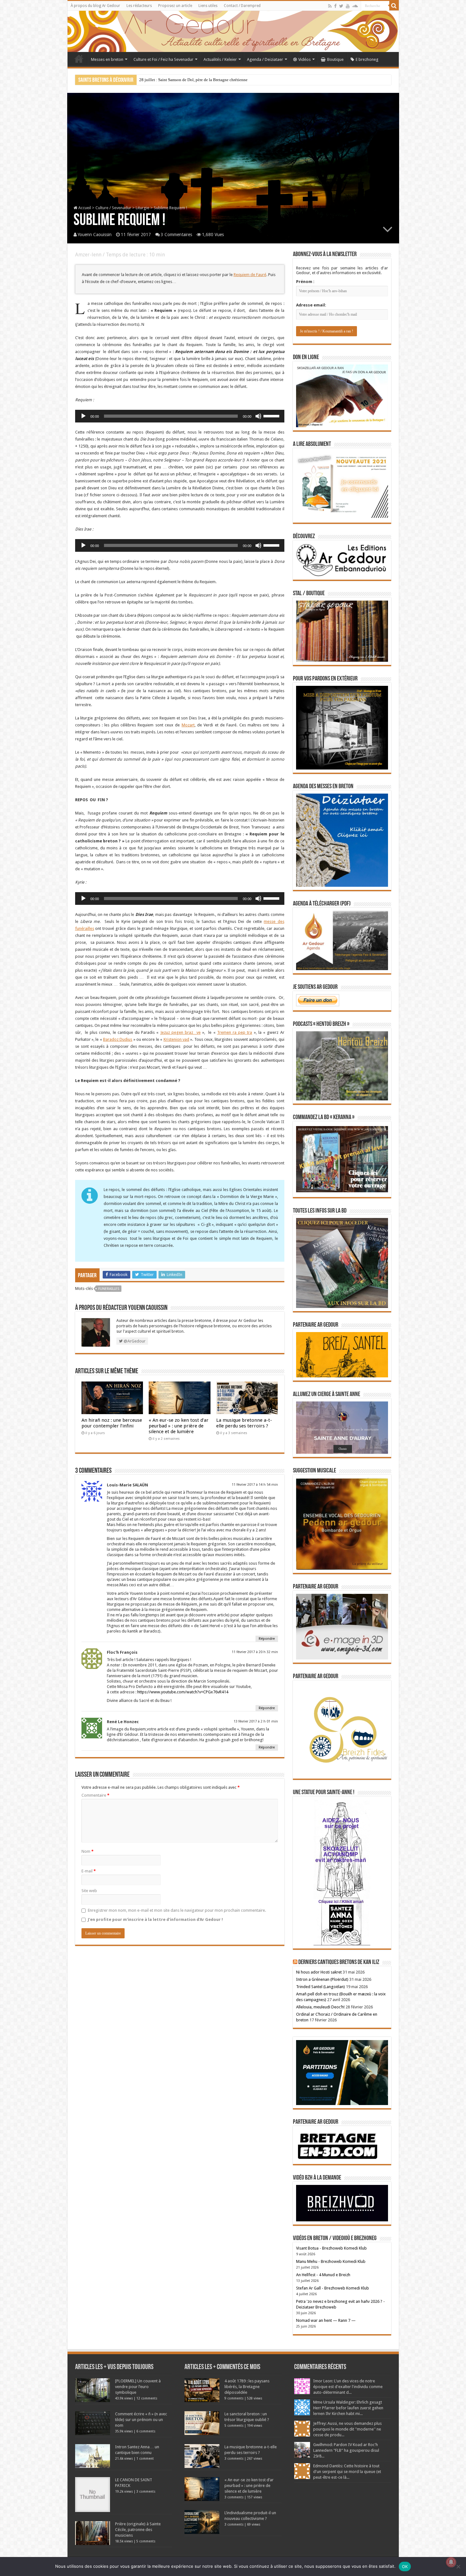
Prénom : (305, 282)
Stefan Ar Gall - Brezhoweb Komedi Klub (333, 2288)
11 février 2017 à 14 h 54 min (255, 1485)
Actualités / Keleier (220, 59)
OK (405, 2566)
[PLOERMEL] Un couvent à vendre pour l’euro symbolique (138, 2387)
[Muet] (258, 416)
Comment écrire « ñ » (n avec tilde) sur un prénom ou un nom (141, 2420)
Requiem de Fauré (250, 275)
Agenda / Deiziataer (265, 59)
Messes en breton (107, 59)
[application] (180, 416)
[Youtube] (348, 6)
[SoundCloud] (355, 6)
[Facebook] (335, 6)
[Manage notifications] (451, 2562)
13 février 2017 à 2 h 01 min (256, 1721)
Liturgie (142, 208)
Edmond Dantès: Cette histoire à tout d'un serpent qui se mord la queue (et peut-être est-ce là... (347, 2472)
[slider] (272, 415)
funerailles (109, 1289)
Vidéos (304, 59)
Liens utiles (208, 6)
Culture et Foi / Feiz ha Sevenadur (163, 59)
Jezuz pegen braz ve (181, 1032)
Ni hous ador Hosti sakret (319, 1972)
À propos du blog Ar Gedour (95, 6)
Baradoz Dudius (118, 1039)
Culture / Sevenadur (113, 208)
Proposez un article (175, 6)
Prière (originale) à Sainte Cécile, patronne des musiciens (138, 2530)
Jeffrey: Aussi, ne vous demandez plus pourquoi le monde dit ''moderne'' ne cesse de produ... (347, 2429)
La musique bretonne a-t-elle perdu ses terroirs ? (244, 1423)
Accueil (79, 59)
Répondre (267, 1639)
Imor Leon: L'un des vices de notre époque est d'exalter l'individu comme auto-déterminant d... (348, 2387)
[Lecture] (83, 416)
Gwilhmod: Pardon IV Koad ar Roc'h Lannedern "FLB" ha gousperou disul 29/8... (346, 2450)
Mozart (188, 725)
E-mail (89, 1871)
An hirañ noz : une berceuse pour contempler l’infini (112, 1423)
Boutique (335, 59)
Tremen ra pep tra (235, 1032)
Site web (89, 1891)
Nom (87, 1851)
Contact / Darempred (242, 6)
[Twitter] (341, 6)
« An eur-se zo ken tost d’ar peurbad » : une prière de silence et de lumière (179, 1426)
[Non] (458, 2566)
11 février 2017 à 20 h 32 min (255, 1652)
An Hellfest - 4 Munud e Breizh (323, 2275)
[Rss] (330, 6)
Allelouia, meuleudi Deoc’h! (320, 2007)
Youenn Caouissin (95, 235)
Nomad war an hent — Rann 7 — (326, 2320)
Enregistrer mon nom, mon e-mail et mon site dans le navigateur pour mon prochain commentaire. (177, 1910)
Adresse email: (311, 305)
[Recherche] (394, 6)
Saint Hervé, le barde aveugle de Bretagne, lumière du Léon (190, 80)
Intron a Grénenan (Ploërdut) (322, 1979)
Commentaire (95, 1795)
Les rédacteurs (139, 6)
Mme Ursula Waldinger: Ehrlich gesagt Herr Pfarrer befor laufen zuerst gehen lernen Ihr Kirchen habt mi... (348, 2408)
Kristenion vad (176, 1039)
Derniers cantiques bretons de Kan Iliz (339, 1962)
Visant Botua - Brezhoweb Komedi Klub (331, 2248)
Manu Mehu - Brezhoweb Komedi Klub (331, 2261)
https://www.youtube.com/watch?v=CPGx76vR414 (183, 1692)
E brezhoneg (367, 59)
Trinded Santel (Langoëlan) (320, 1987)
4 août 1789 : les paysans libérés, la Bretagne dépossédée (247, 2387)
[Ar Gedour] (233, 31)
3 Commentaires (176, 235)
